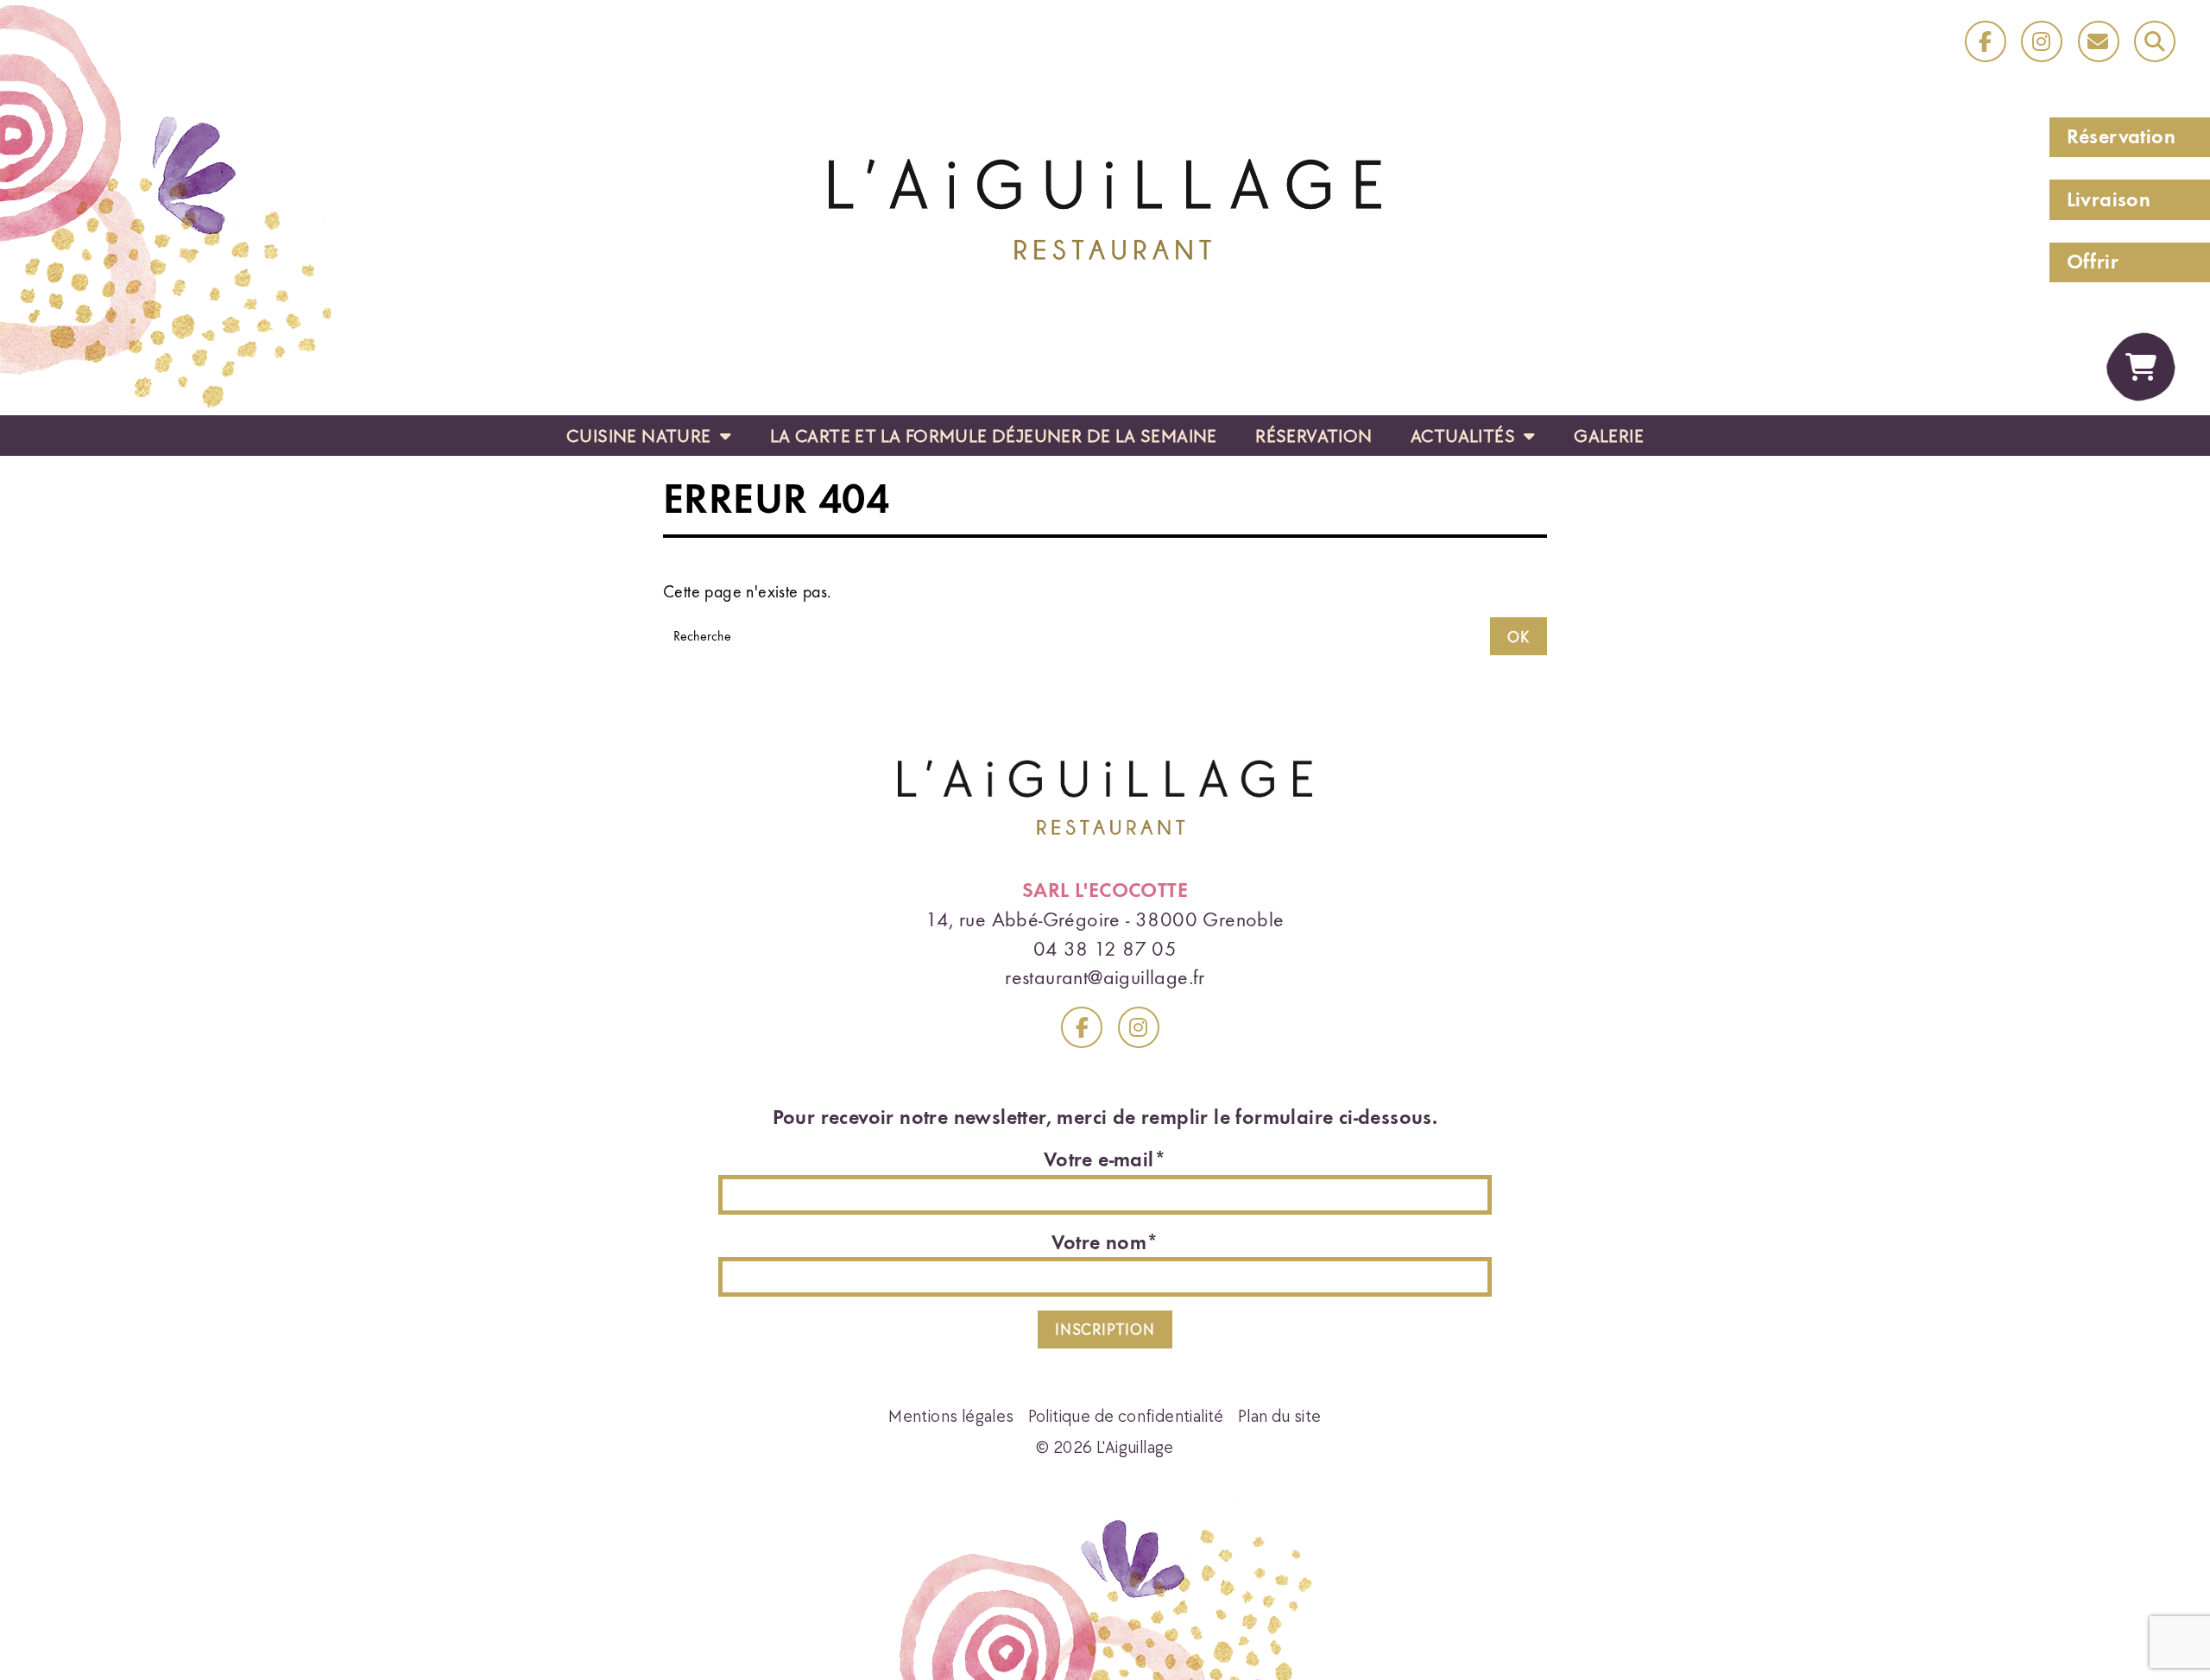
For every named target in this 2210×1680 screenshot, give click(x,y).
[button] (2155, 41)
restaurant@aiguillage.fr (1105, 977)
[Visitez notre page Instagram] (1139, 1027)
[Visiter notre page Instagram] (2042, 41)
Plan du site (1280, 1415)
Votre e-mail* (1105, 1159)
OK (1519, 637)
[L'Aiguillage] (1105, 207)
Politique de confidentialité (1126, 1415)
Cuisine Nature (641, 435)
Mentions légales (951, 1415)
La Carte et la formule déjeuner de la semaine (994, 435)
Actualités (1465, 435)
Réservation (2121, 136)
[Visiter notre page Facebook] (1986, 41)
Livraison (2109, 199)
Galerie (1609, 435)
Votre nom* (1105, 1242)
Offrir (2093, 262)
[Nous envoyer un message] (2099, 41)
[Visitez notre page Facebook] (1082, 1027)
